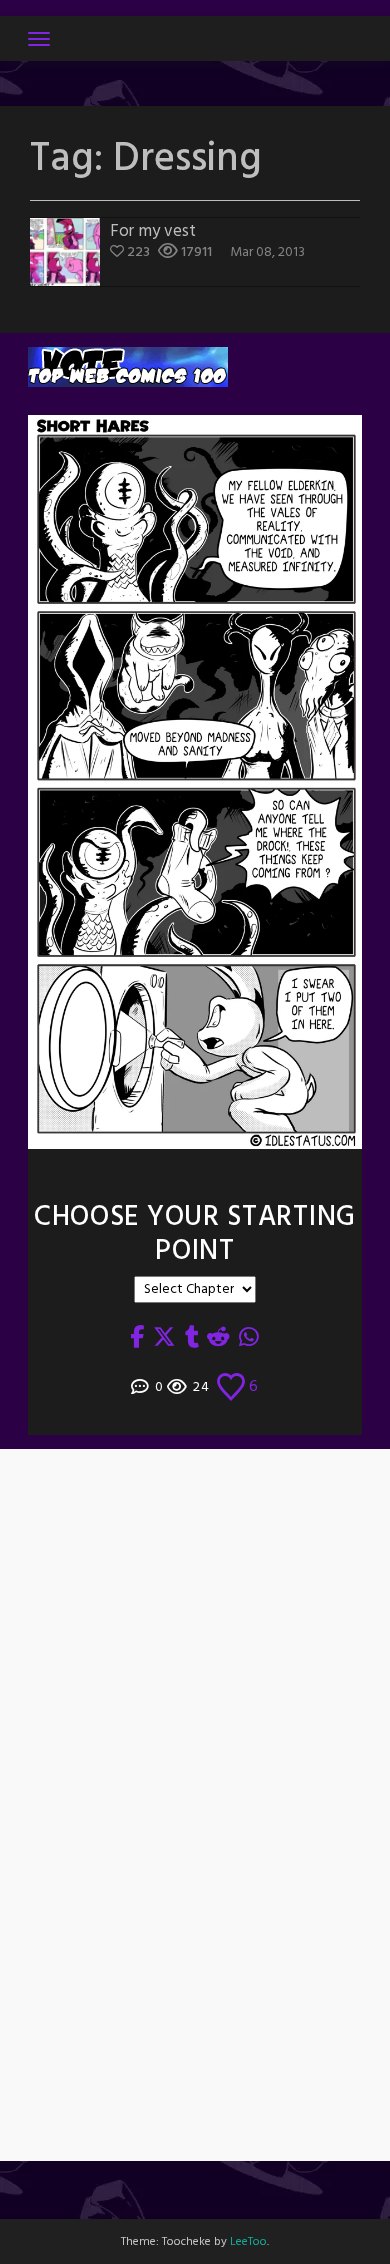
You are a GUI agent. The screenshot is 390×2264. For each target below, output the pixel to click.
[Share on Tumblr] (192, 1338)
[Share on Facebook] (137, 1338)
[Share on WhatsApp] (249, 1338)
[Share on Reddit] (219, 1338)
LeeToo (248, 2242)
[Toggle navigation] (39, 39)
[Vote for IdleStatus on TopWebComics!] (128, 367)
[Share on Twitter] (165, 1338)
